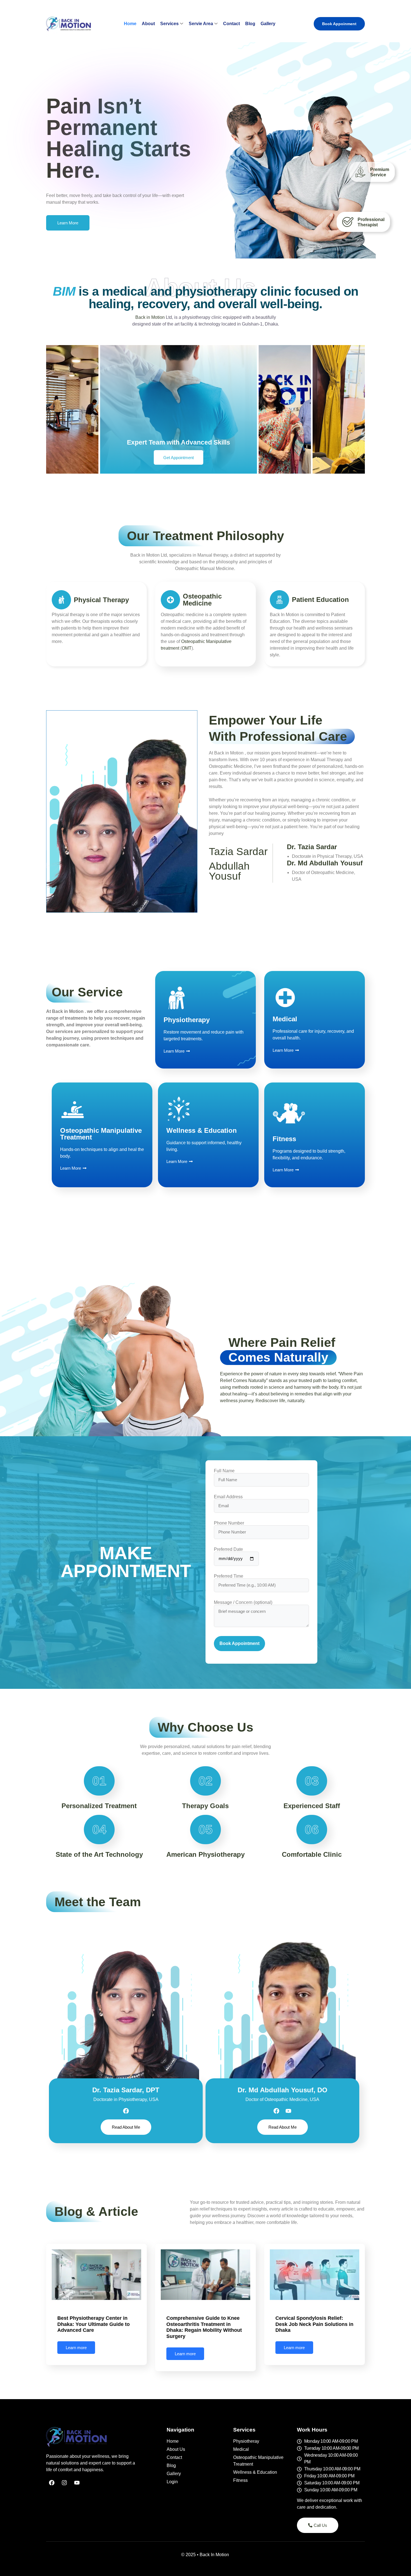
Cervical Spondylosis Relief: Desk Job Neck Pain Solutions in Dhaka (314, 2324)
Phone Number (229, 1523)
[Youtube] (288, 2111)
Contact (232, 24)
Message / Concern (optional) (243, 1602)
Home (130, 24)
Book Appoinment (339, 24)
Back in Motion (150, 317)
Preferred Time (229, 1576)
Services (169, 24)
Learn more (76, 2348)
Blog (250, 24)
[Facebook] (126, 2111)
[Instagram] (64, 2483)
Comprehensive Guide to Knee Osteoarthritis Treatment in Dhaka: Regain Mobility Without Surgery (204, 2327)
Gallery (268, 24)
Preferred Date (228, 1549)
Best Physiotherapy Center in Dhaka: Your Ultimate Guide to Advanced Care (94, 2324)
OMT (187, 648)
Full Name (224, 1471)
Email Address (228, 1497)
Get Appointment (179, 458)
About (148, 24)
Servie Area (201, 24)
